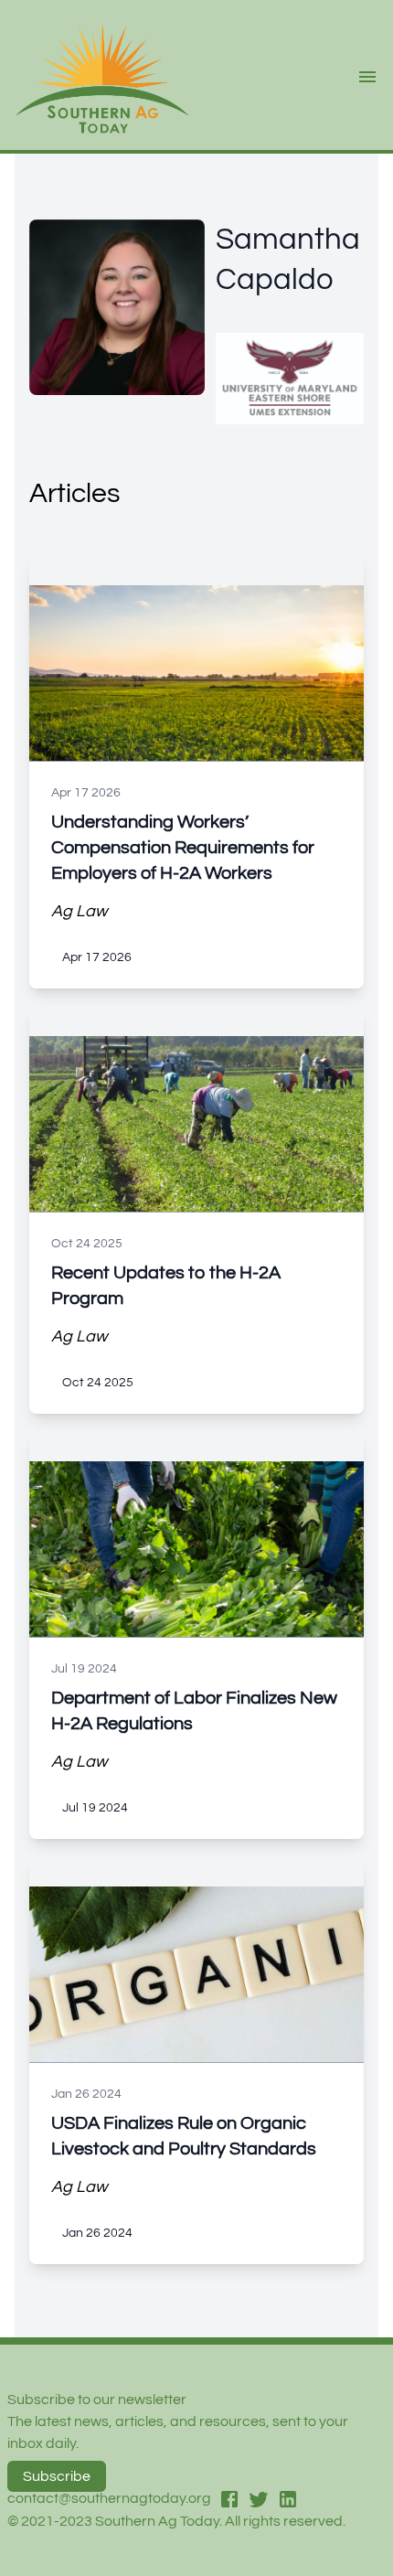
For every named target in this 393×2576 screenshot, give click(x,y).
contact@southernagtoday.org (109, 2498)
